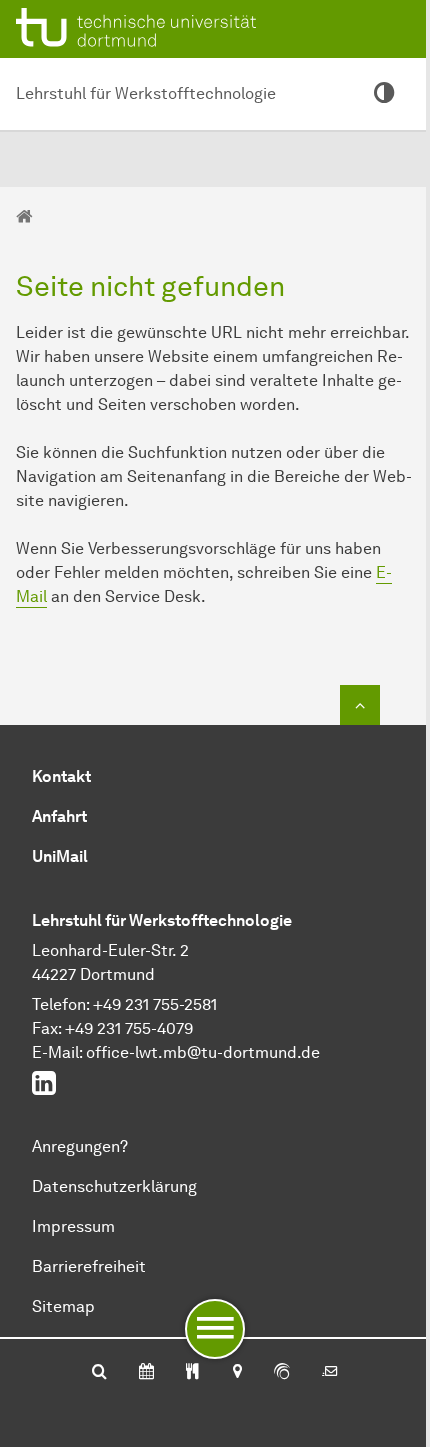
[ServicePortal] (282, 1373)
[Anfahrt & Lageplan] (236, 1373)
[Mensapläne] (192, 1373)
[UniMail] (330, 1373)
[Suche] (99, 1373)
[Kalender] (146, 1373)
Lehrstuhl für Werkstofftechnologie (146, 93)
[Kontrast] (384, 94)
